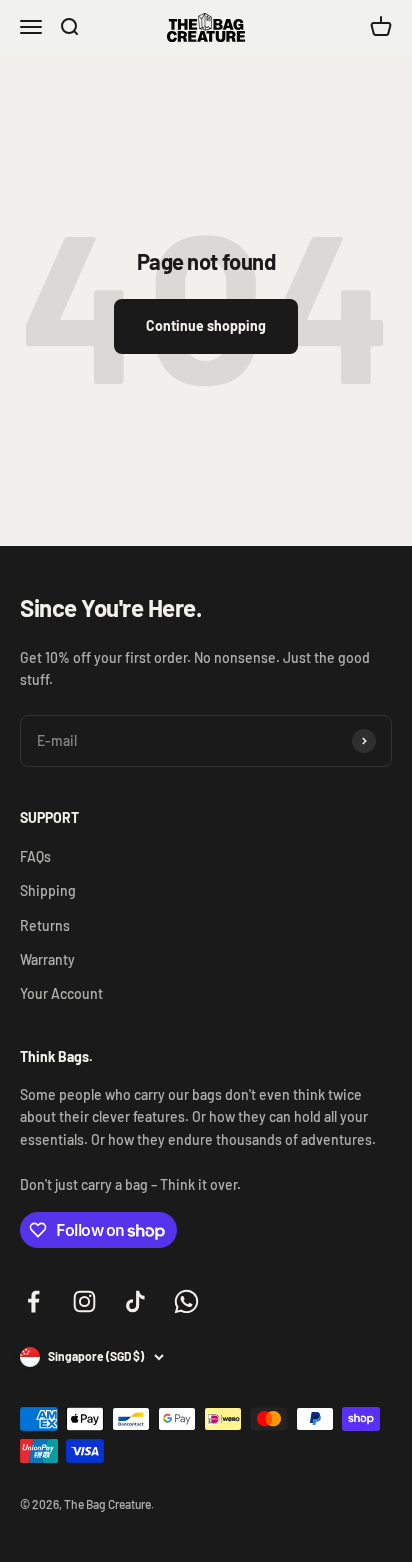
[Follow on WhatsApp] (186, 1301)
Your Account (61, 993)
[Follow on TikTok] (135, 1301)
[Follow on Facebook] (33, 1301)
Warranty (47, 959)
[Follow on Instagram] (84, 1301)
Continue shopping (206, 325)
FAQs (35, 856)
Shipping (48, 890)
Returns (45, 925)
